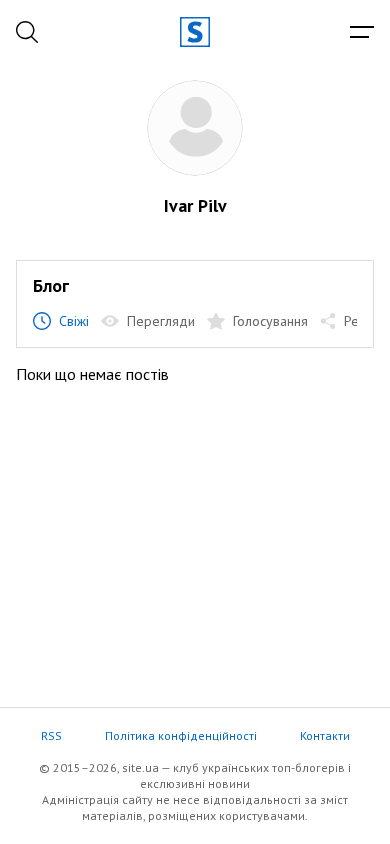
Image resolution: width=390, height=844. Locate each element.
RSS (51, 735)
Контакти (325, 735)
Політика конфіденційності (181, 735)
